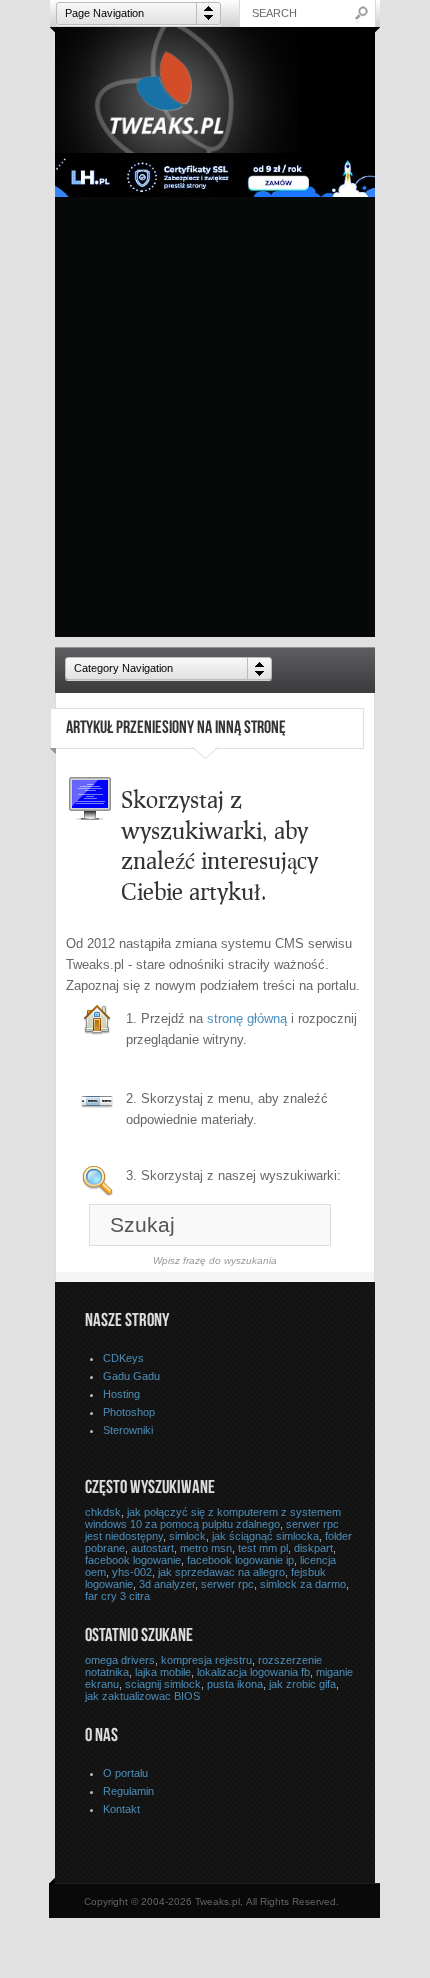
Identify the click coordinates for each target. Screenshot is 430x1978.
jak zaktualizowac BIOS (142, 1696)
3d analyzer (167, 1584)
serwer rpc (227, 1584)
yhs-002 (132, 1572)
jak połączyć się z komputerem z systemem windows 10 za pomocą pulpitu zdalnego (213, 1518)
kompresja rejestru (206, 1660)
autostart (152, 1548)
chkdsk (103, 1512)
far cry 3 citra (117, 1596)
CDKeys (123, 1358)
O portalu (125, 1773)
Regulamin (128, 1791)
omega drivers (120, 1660)
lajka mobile (163, 1672)
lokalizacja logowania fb (253, 1672)
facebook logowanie (133, 1560)
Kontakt (121, 1809)
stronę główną (247, 1018)
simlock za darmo (303, 1584)
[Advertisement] (215, 422)
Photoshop (129, 1412)
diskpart (313, 1548)
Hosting (121, 1394)
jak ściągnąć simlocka (265, 1536)
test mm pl (263, 1548)
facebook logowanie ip (240, 1560)
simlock (187, 1536)
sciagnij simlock (163, 1684)
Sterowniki (128, 1430)
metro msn (206, 1548)
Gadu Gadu (131, 1376)
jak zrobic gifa (302, 1684)
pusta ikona (235, 1684)
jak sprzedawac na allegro (221, 1572)
